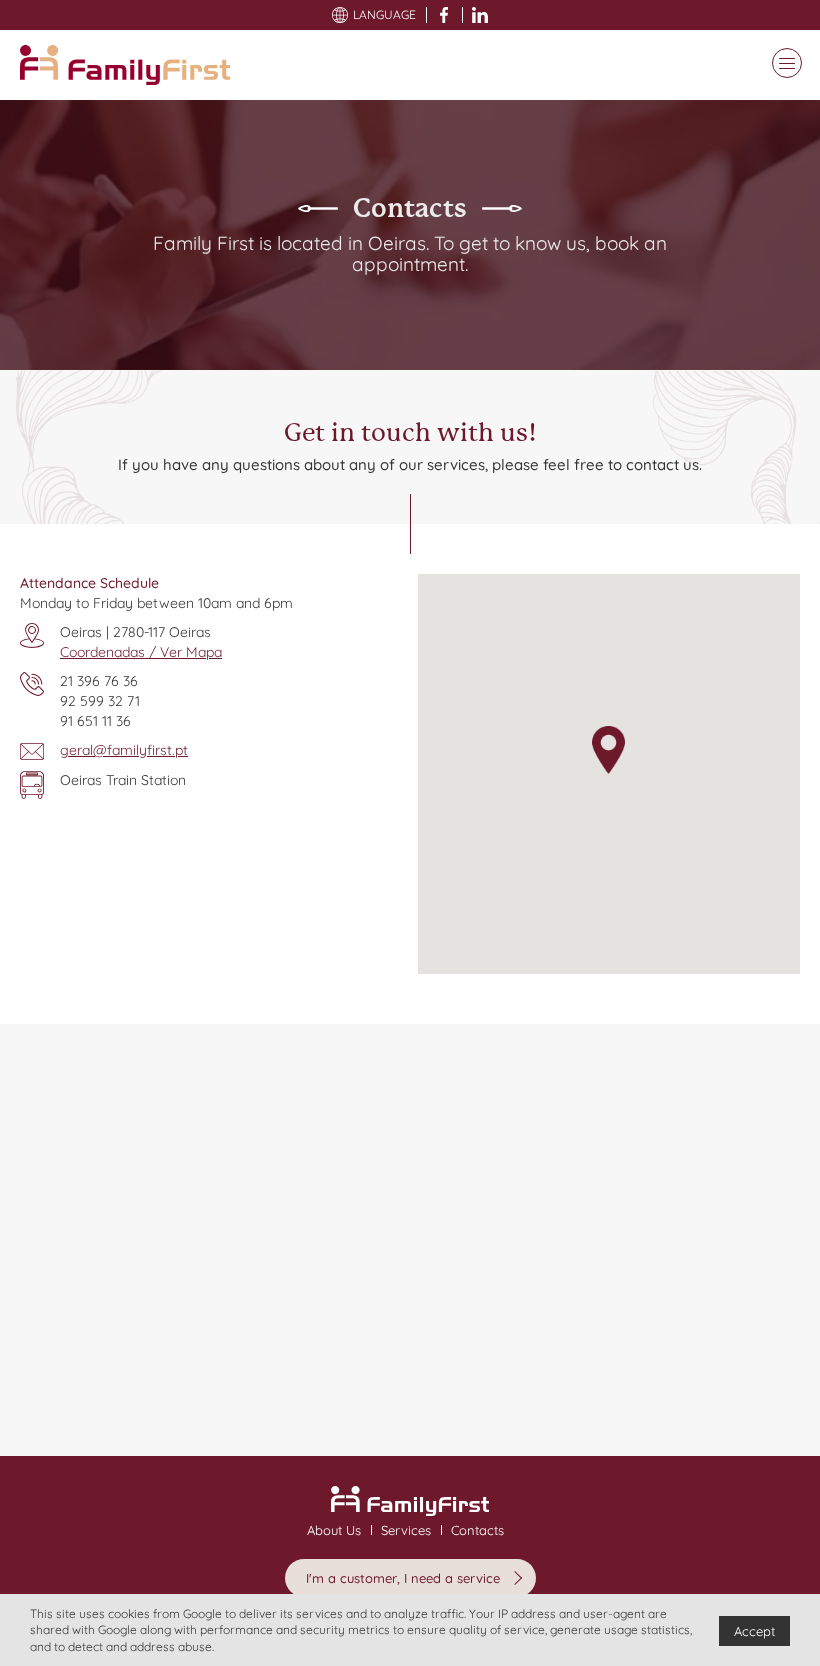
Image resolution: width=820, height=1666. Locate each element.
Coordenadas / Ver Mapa (141, 652)
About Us (334, 1530)
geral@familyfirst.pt (124, 750)
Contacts (477, 1530)
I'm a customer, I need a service (403, 1578)
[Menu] (782, 65)
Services (406, 1530)
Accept (754, 1631)
